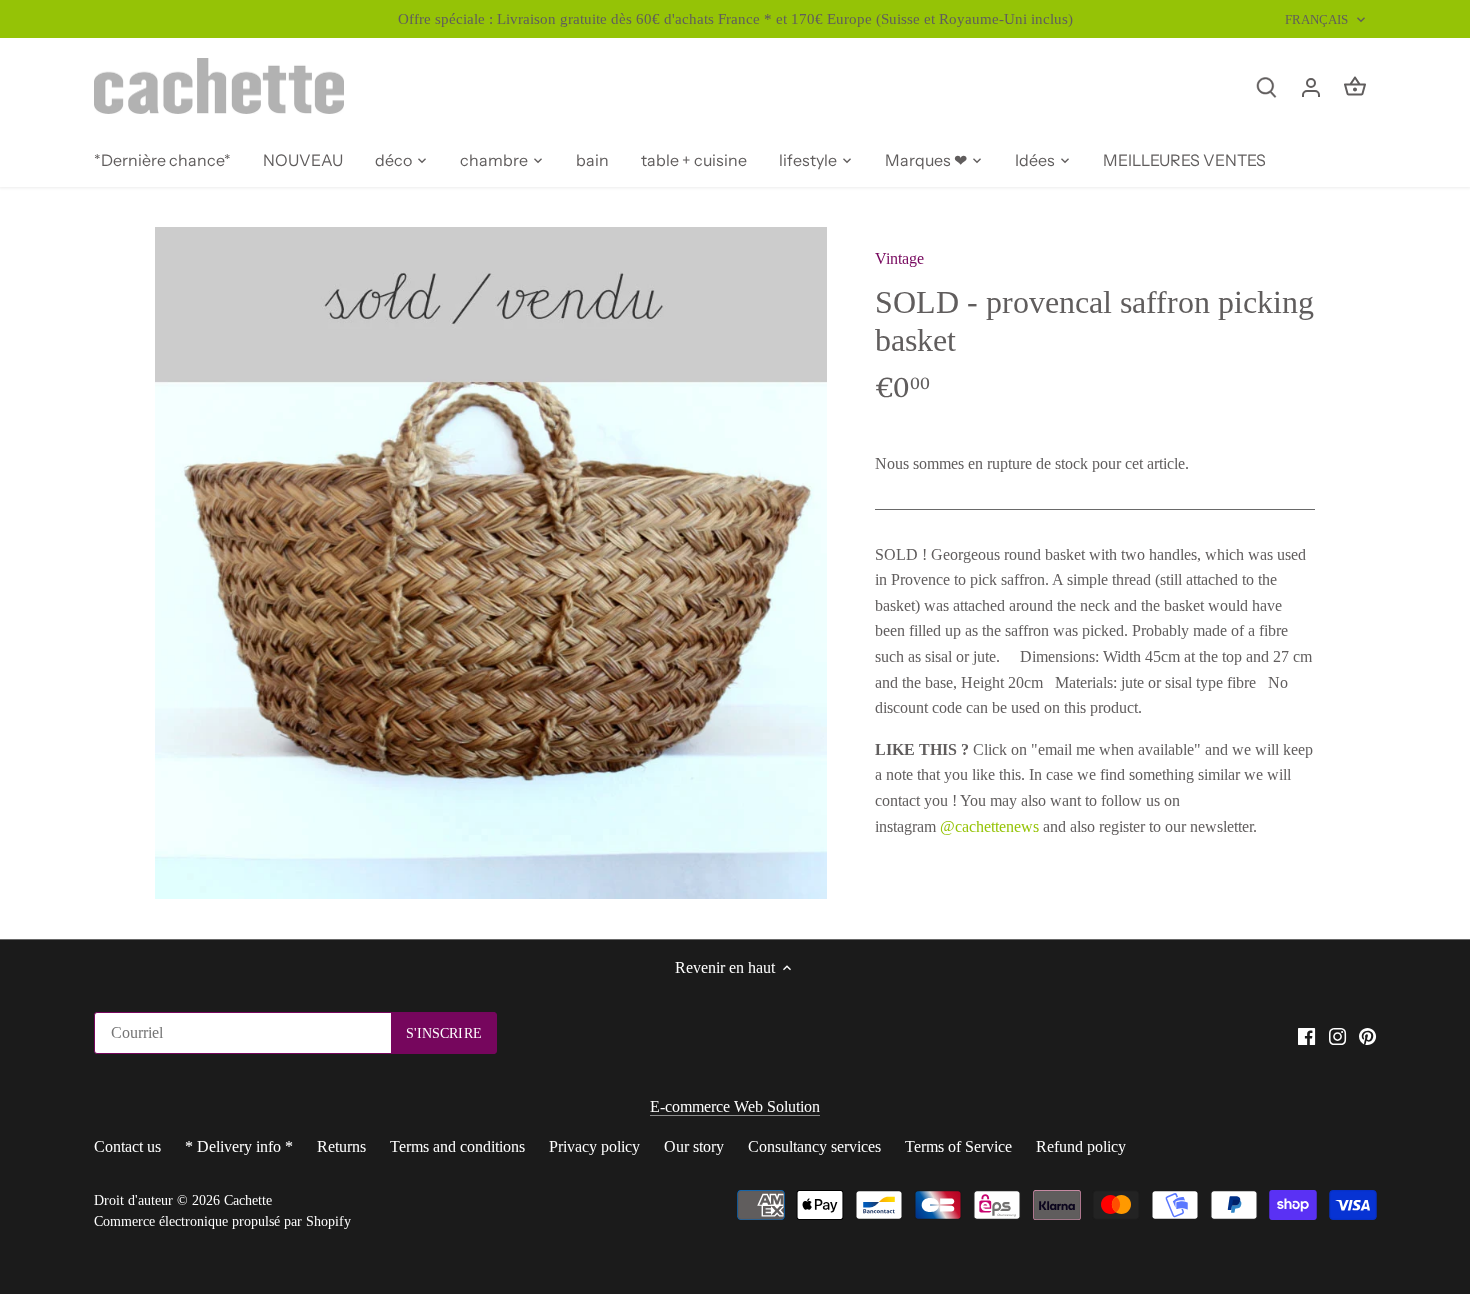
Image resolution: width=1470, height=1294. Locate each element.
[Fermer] (1402, 1008)
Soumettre (1325, 1192)
